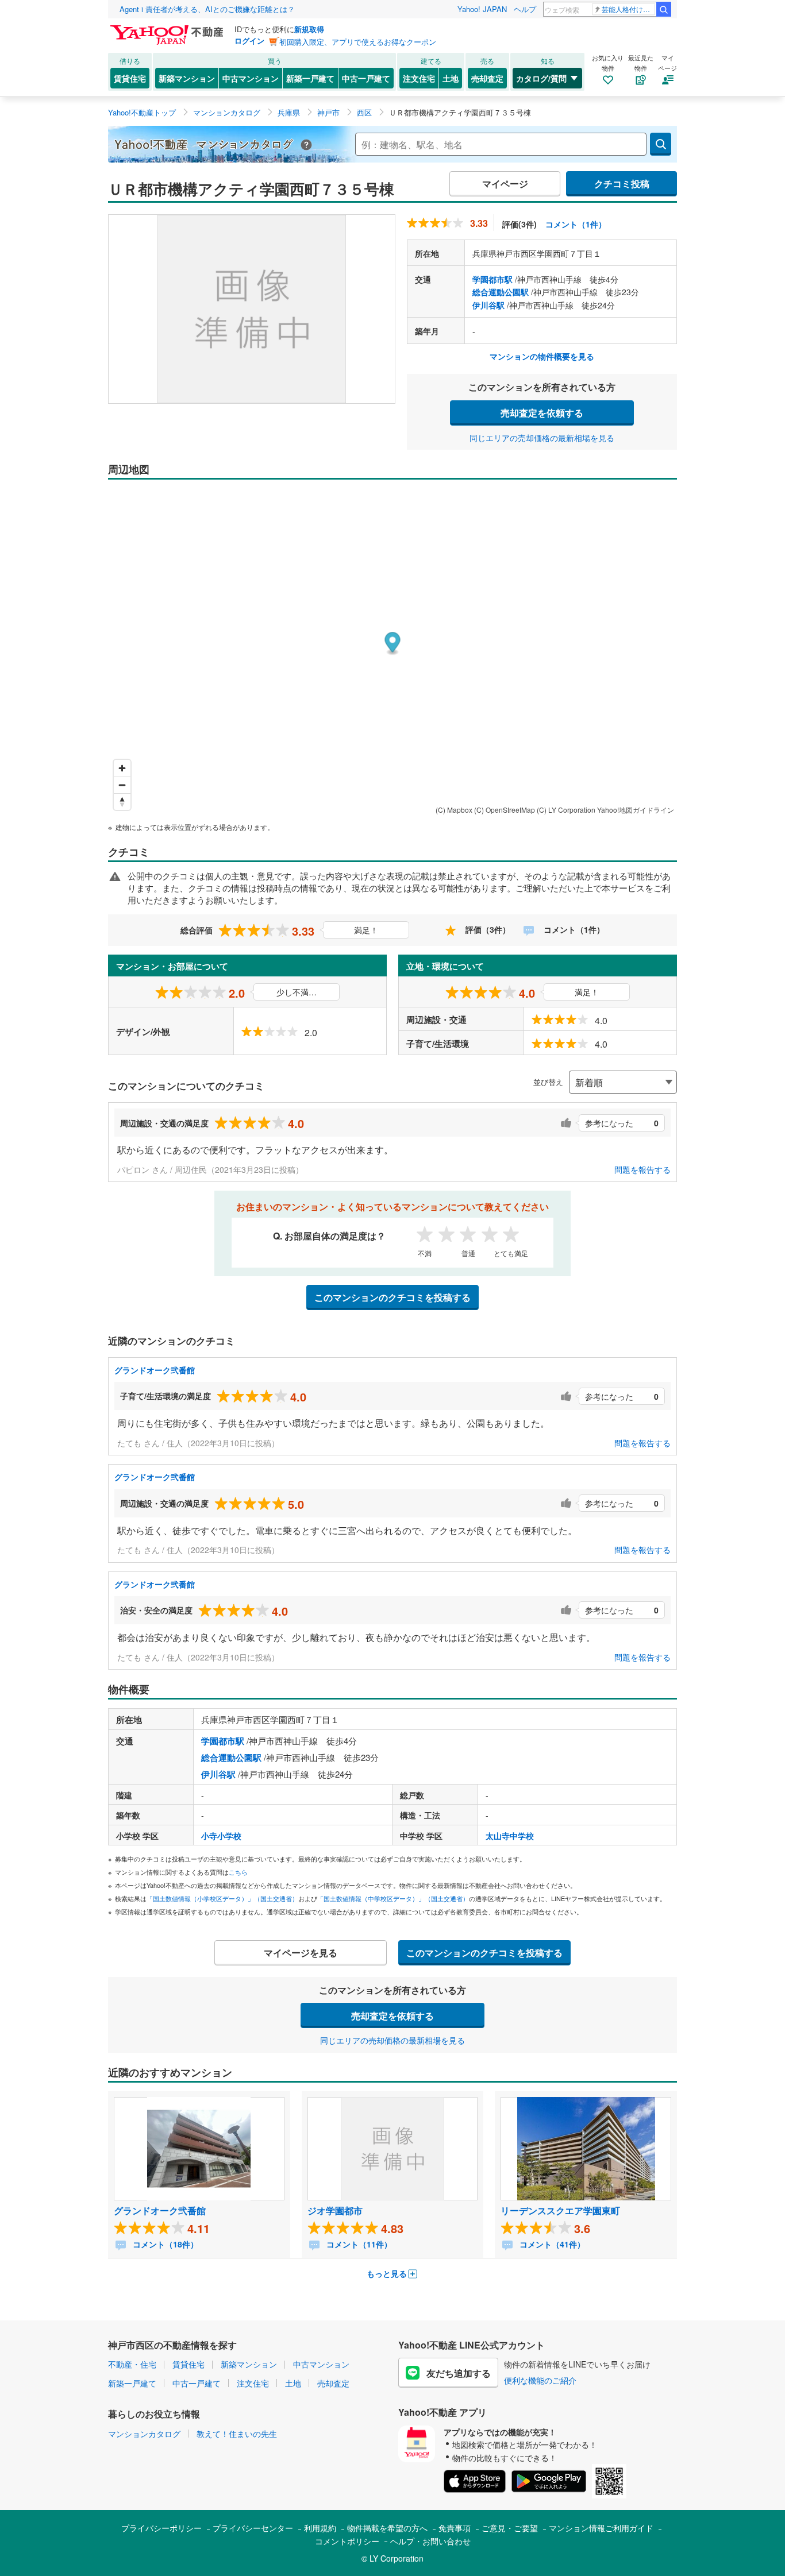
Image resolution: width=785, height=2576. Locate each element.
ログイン (249, 40)
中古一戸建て (366, 78)
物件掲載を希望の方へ (387, 2528)
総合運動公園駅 (501, 292)
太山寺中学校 (510, 1836)
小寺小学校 (221, 1836)
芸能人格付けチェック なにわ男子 (628, 9)
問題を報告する (642, 1169)
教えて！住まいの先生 (237, 2434)
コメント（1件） (576, 224)
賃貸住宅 (130, 78)
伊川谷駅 (488, 305)
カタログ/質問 (541, 78)
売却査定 (487, 78)
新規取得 (309, 29)
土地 (451, 78)
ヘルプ (525, 9)
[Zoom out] (122, 785)
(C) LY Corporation (566, 810)
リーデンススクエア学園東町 (560, 2210)
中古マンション (251, 78)
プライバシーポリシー (161, 2528)
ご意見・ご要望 (510, 2528)
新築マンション (187, 78)
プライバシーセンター (253, 2528)
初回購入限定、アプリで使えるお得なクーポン (358, 42)
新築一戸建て (310, 78)
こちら (238, 1872)
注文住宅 (419, 78)
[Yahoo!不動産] (168, 28)
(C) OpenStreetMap (505, 810)
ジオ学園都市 (335, 2210)
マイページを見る (301, 1953)
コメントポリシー (347, 2541)
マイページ (505, 184)
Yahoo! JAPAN (482, 9)
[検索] (664, 9)
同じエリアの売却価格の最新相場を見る (542, 438)
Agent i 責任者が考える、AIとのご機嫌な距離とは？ (207, 9)
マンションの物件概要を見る (542, 356)
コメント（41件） (551, 2244)
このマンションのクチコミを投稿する (392, 1297)
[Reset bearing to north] (122, 802)
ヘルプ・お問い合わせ (430, 2541)
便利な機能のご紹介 (540, 2380)
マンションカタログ (144, 2434)
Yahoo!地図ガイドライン (636, 810)
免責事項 (455, 2528)
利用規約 (320, 2528)
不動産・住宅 (132, 2364)
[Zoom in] (122, 768)
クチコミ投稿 (622, 184)
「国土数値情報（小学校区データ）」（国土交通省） (222, 1898)
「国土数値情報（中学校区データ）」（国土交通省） (393, 1898)
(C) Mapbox (454, 810)
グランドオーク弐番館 (155, 1370)
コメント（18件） (164, 2244)
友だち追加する (459, 2373)
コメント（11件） (358, 2244)
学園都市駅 (492, 279)
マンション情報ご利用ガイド (601, 2528)
